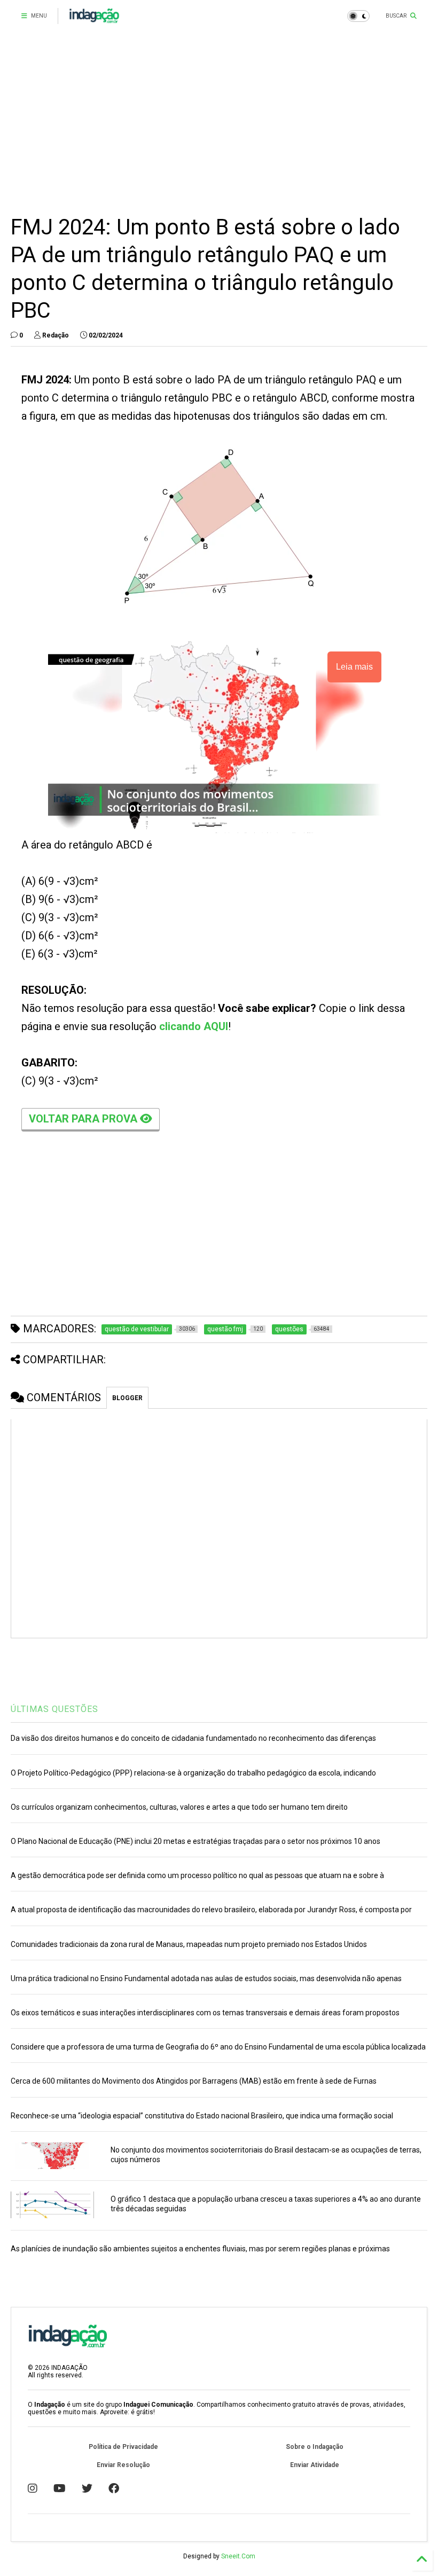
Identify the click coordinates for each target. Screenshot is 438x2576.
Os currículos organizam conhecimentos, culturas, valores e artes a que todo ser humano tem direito (179, 1807)
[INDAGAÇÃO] (94, 19)
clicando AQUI (194, 1026)
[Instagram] (33, 2488)
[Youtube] (60, 2488)
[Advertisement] (219, 123)
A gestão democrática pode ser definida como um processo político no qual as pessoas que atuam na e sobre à (197, 1875)
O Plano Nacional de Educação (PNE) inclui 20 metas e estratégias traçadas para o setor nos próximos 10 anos (195, 1841)
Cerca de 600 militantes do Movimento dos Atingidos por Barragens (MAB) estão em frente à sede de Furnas (194, 2081)
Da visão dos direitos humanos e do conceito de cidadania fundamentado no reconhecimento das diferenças (193, 1738)
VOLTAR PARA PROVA (84, 1119)
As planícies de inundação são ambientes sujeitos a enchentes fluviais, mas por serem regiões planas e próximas (200, 2249)
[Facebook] (114, 2488)
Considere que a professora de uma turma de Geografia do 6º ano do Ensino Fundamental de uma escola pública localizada (218, 2047)
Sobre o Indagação (315, 2447)
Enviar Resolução (123, 2465)
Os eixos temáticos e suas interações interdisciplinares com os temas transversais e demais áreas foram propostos (205, 2013)
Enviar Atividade (315, 2465)
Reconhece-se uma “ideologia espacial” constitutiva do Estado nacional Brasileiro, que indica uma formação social (202, 2116)
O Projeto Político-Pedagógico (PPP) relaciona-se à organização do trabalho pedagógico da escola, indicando (193, 1773)
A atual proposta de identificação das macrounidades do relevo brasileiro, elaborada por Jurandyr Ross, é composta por (211, 1910)
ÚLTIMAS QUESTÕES (54, 1709)
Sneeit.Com (238, 2556)
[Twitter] (87, 2488)
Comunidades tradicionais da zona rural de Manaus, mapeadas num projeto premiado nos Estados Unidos (189, 1944)
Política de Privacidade (123, 2447)
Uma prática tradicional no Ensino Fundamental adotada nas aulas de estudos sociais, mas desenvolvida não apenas (206, 1978)
